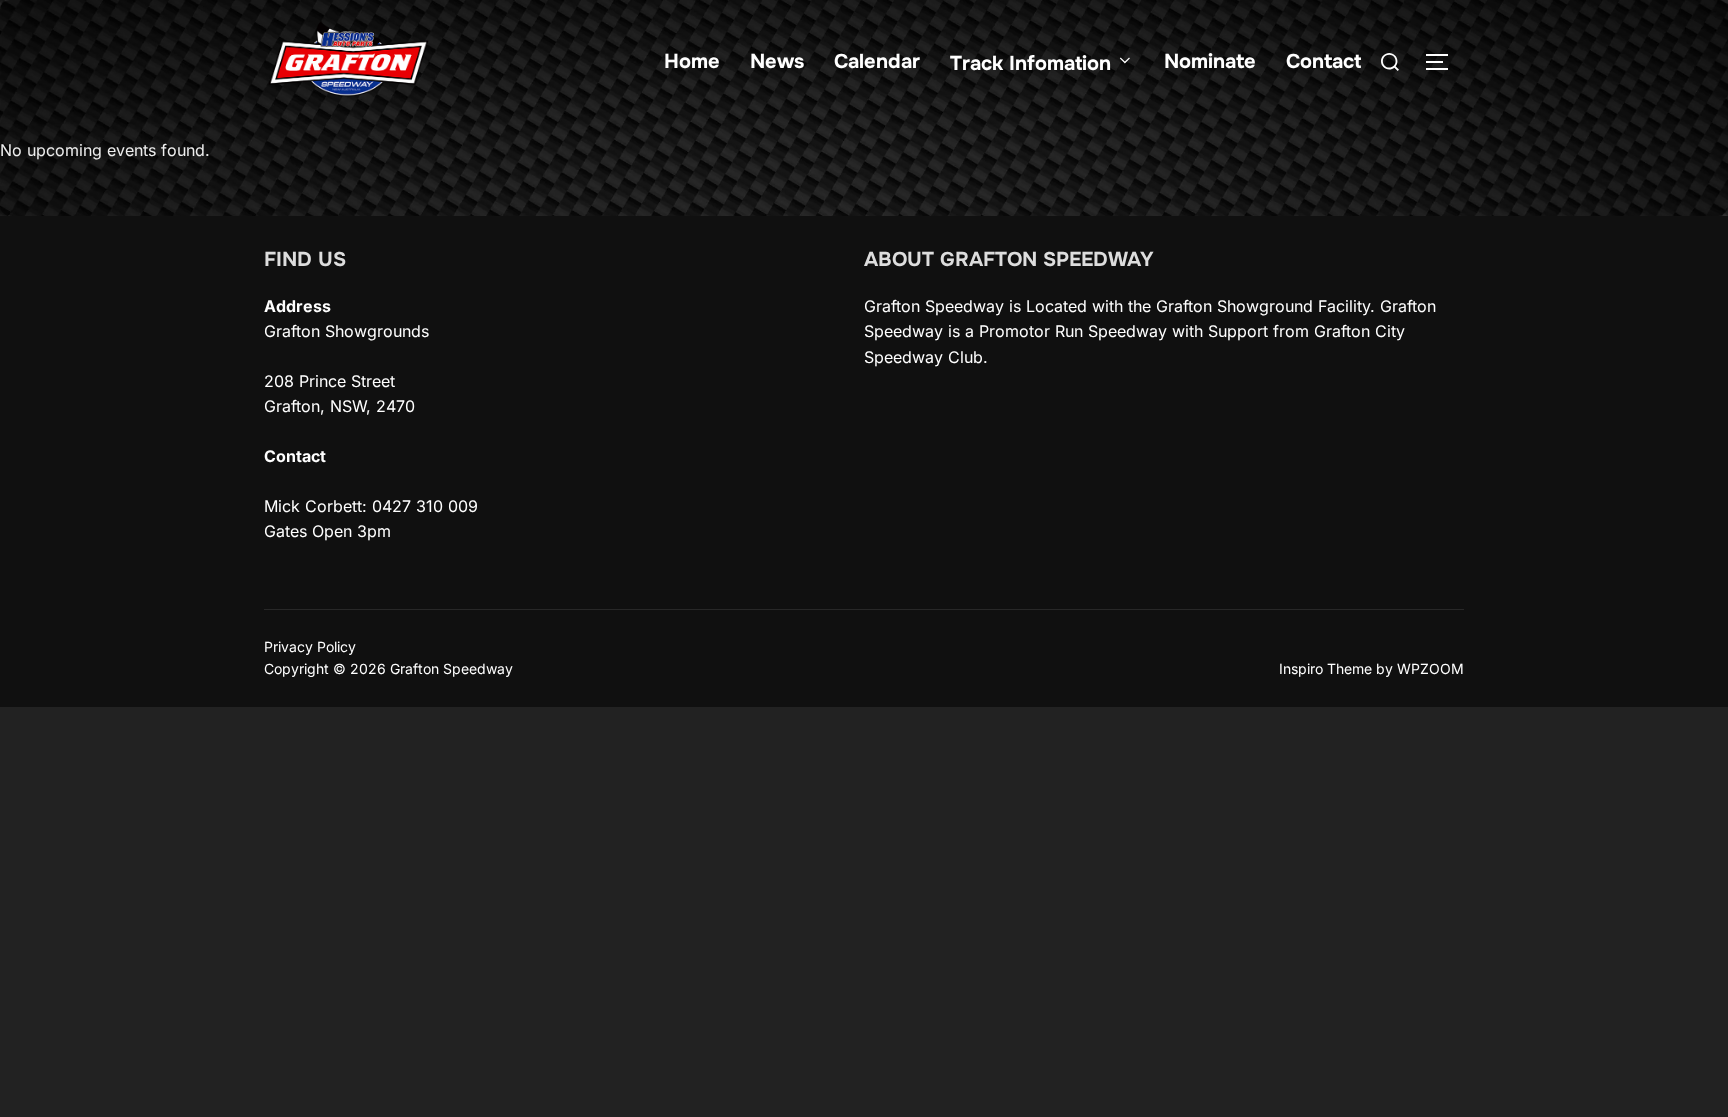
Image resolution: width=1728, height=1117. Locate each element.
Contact (1323, 61)
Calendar (877, 61)
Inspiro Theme (1325, 668)
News (777, 61)
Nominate (1210, 61)
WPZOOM (1430, 668)
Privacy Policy (310, 646)
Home (692, 61)
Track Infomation (1030, 63)
